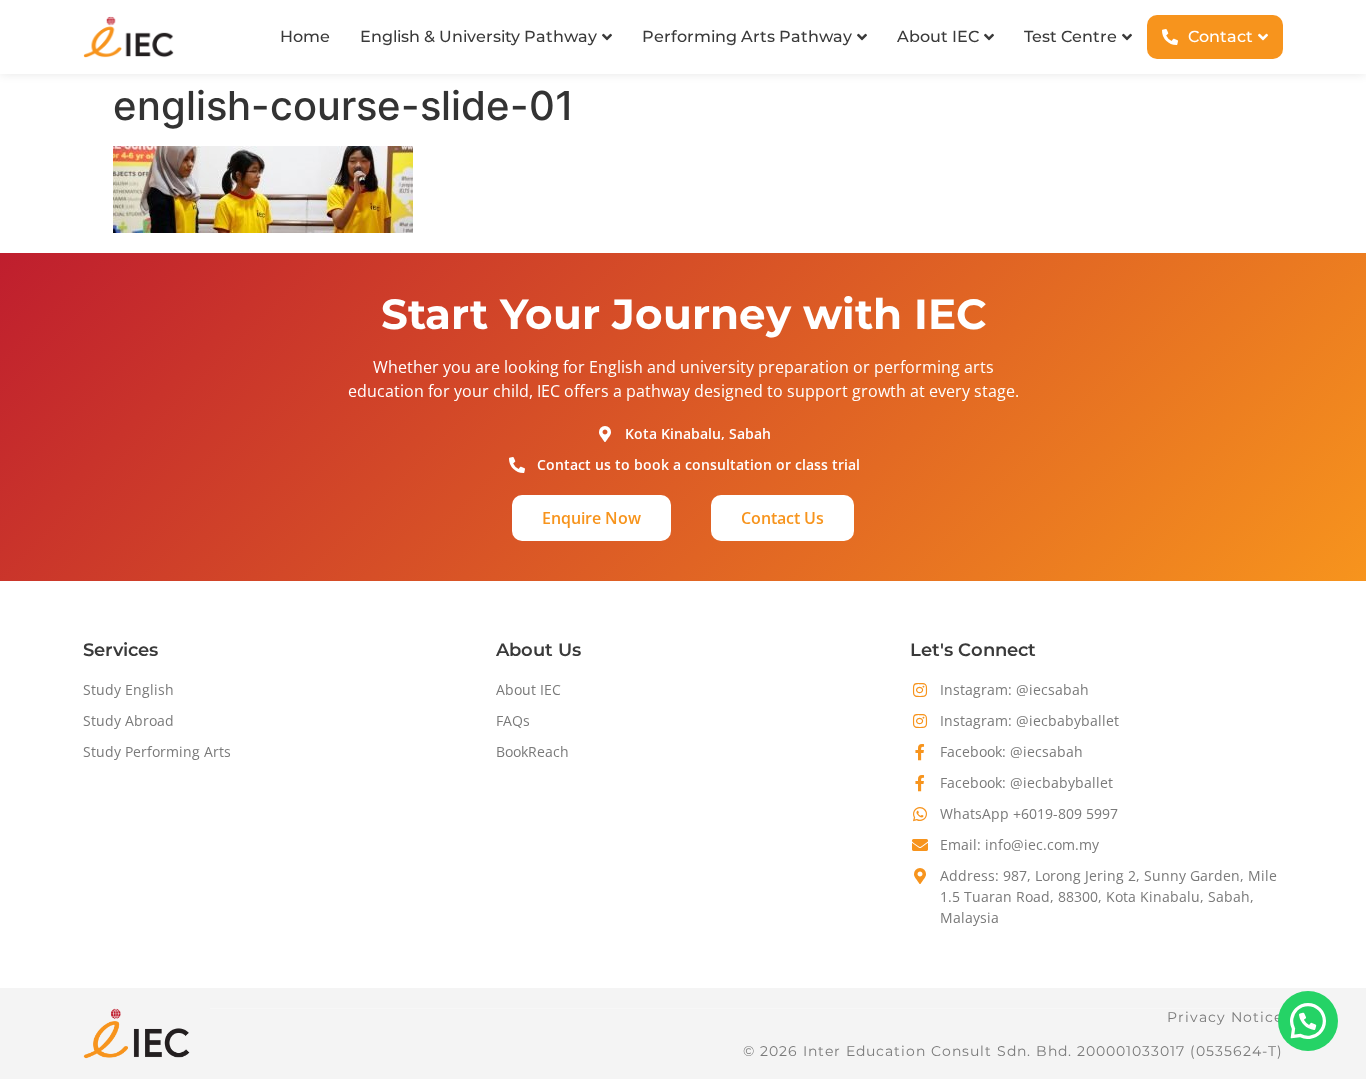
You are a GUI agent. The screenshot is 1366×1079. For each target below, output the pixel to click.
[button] (1308, 1021)
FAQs (513, 720)
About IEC (528, 689)
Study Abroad (128, 720)
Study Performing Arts (157, 751)
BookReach (532, 751)
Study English (128, 689)
